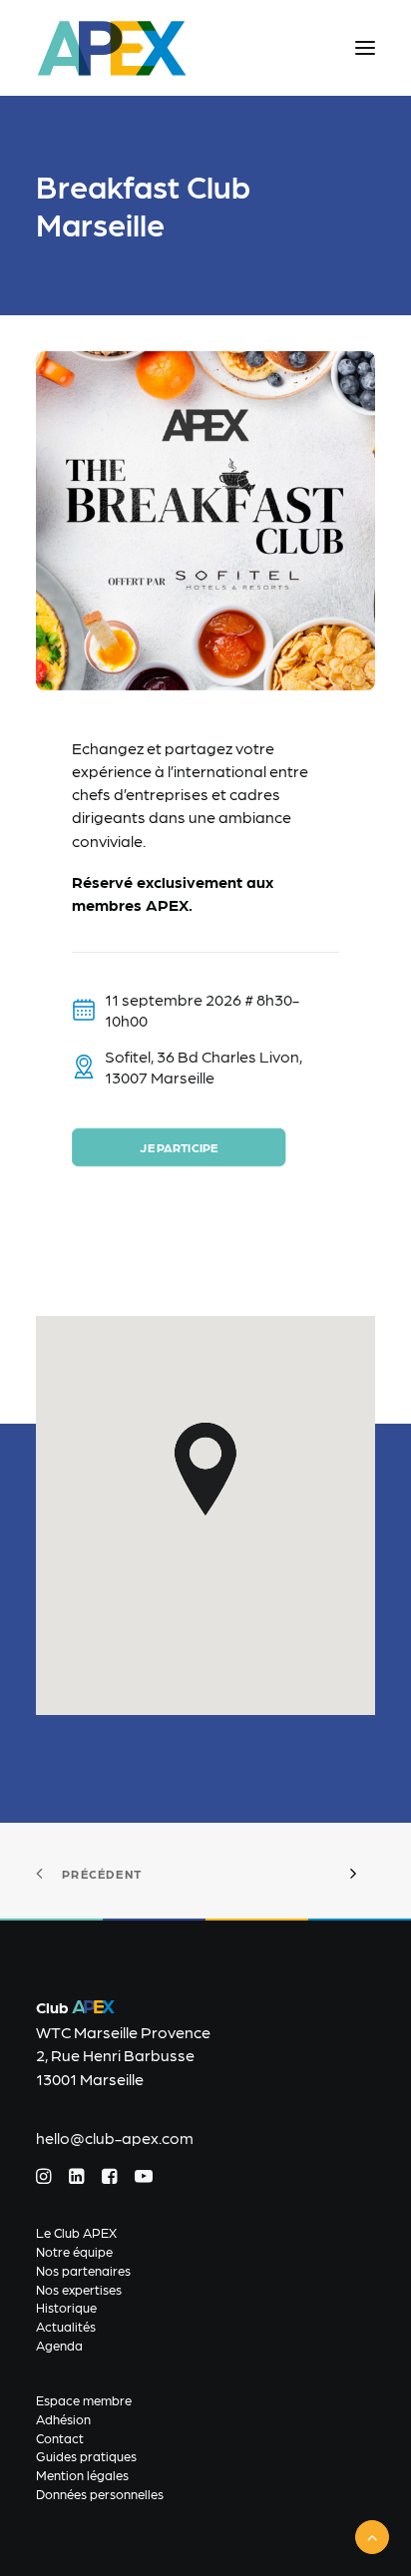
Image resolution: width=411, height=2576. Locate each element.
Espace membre (84, 2400)
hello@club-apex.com (115, 2138)
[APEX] (112, 48)
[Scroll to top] (372, 2535)
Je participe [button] (179, 1147)
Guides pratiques (86, 2456)
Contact (60, 2438)
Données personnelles (100, 2494)
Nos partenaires (83, 2270)
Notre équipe (74, 2251)
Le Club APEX (76, 2232)
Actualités (66, 2326)
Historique (66, 2307)
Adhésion (63, 2419)
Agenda (59, 2345)
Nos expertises (79, 2289)
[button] (365, 48)
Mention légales (82, 2475)
